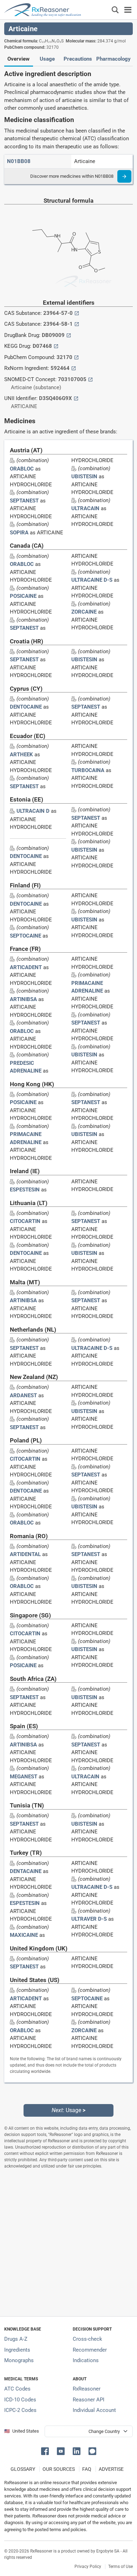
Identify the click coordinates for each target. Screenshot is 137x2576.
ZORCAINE (84, 612)
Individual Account (94, 2410)
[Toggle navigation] (128, 10)
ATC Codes (17, 2389)
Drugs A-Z (16, 2339)
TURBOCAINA (88, 770)
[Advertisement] (68, 2243)
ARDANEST (23, 1395)
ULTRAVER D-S (89, 1919)
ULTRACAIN (85, 508)
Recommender (90, 2350)
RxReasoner (87, 2389)
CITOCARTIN (25, 1221)
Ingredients (17, 2350)
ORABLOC (22, 469)
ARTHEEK (21, 755)
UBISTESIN (84, 476)
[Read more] (124, 176)
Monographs (19, 2360)
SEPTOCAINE (25, 936)
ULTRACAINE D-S (92, 580)
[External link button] (77, 313)
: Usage (68, 2110)
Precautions (78, 59)
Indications (86, 2360)
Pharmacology (113, 59)
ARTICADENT (26, 967)
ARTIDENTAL (25, 1554)
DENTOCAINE (26, 707)
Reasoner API (89, 2400)
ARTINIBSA (23, 999)
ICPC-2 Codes (20, 2410)
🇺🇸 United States (22, 2431)
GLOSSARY (23, 2469)
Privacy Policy (88, 2567)
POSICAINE (23, 596)
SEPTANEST (24, 501)
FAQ (87, 2469)
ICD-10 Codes (20, 2400)
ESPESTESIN (25, 1190)
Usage (47, 59)
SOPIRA (19, 533)
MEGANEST (24, 1777)
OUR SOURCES (59, 2469)
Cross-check (87, 2339)
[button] (46, 2451)
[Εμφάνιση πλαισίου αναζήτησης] (115, 10)
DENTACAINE (26, 1871)
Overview (18, 59)
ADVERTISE (111, 2469)
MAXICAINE (24, 1935)
